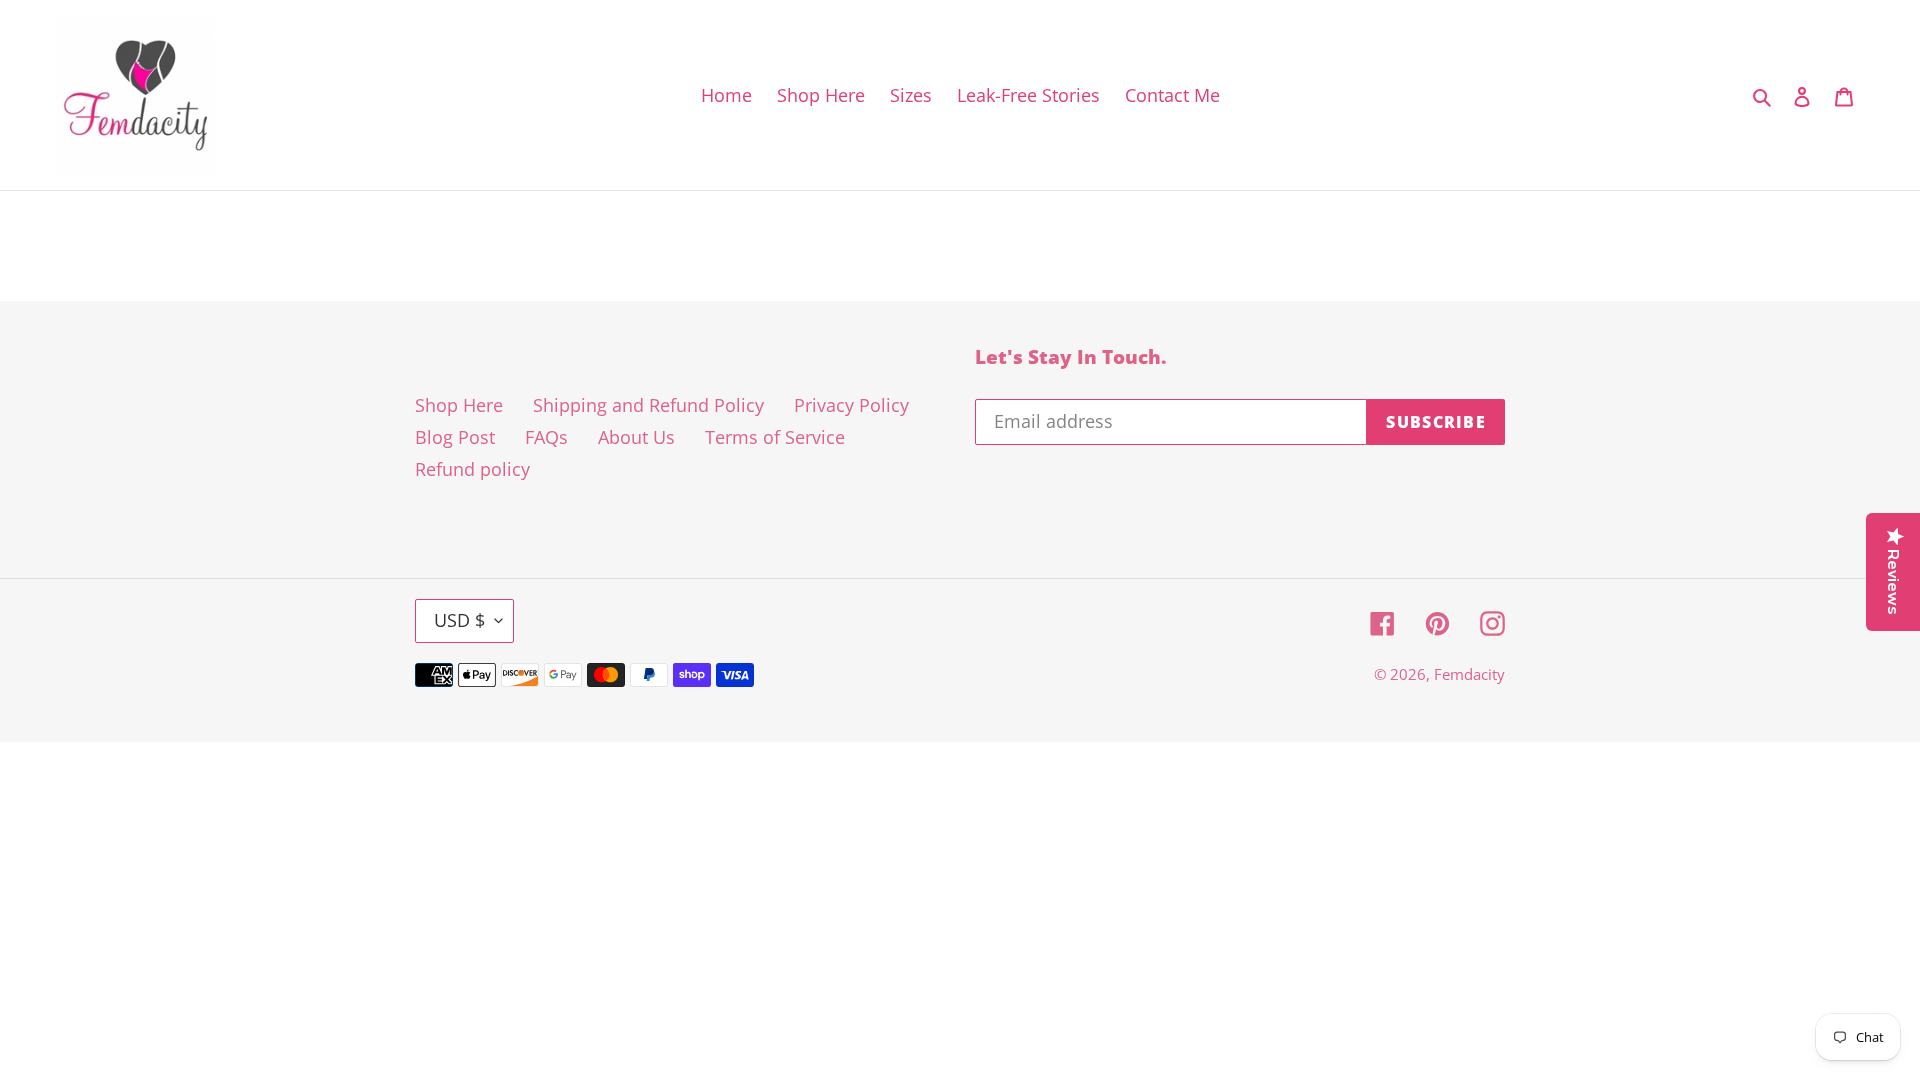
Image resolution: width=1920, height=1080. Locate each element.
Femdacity (1469, 674)
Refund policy (472, 469)
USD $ (459, 620)
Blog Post (455, 437)
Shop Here (459, 405)
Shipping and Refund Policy (648, 405)
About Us (636, 437)
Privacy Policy (851, 405)
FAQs (546, 437)
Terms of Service (775, 437)
